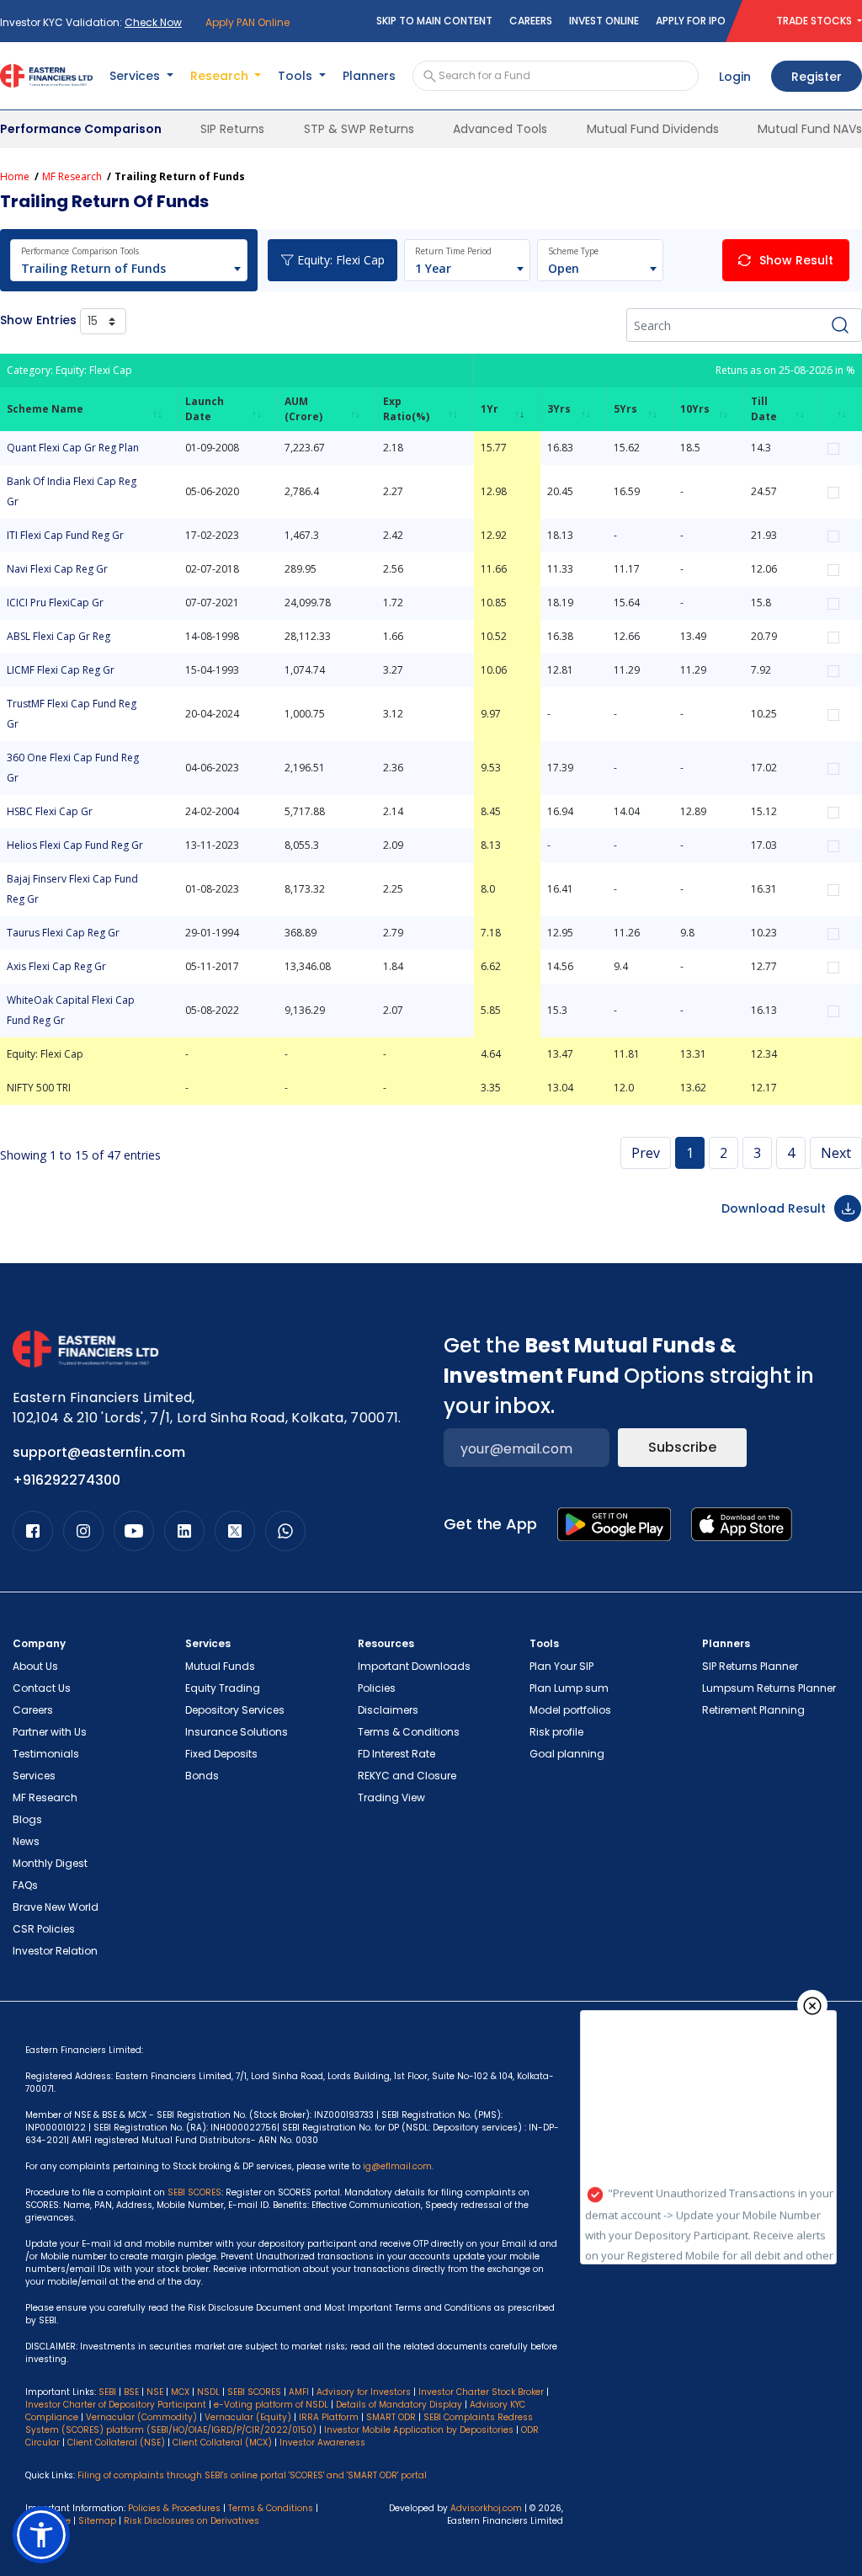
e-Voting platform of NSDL (271, 2405)
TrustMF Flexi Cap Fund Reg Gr (72, 714)
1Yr (490, 409)
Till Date (764, 409)
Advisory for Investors (364, 2392)
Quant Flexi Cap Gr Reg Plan (73, 448)
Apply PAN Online (247, 22)
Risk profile (556, 1732)
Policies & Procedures (174, 2508)
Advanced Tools (500, 129)
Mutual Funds (220, 1666)
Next (836, 1153)
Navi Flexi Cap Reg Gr (57, 569)
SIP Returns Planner (750, 1666)
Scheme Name (45, 409)
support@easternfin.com (99, 1452)
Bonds (202, 1776)
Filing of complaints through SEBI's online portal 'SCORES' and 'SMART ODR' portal (252, 2475)
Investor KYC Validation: (91, 22)
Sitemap (97, 2521)
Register (817, 77)
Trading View (391, 1797)
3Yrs (559, 409)
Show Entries (40, 320)
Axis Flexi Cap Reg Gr (56, 966)
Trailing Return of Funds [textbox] (93, 268)
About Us (35, 1666)
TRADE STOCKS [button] (815, 21)
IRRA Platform (329, 2417)
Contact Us (42, 1688)
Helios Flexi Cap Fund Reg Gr (75, 845)
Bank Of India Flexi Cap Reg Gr (72, 491)
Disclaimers (388, 1710)
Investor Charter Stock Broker (481, 2392)
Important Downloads (414, 1666)
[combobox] (120, 269)
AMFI (299, 2392)
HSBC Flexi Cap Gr (50, 811)
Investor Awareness (322, 2443)
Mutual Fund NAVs (810, 129)
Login (735, 77)
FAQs (25, 1885)
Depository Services (235, 1710)
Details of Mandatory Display (399, 2405)
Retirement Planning (753, 1710)
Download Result (774, 1208)
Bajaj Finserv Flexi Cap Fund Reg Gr (72, 889)
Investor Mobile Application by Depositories (419, 2430)
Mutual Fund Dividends (653, 129)
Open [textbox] (564, 268)
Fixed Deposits (221, 1754)
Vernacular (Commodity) (141, 2417)
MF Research (72, 176)
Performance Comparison (81, 129)
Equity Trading (223, 1688)
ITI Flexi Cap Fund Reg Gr (65, 535)
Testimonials (46, 1754)
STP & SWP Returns (359, 129)
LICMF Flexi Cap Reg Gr (61, 670)
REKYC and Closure (407, 1776)
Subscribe (682, 1447)
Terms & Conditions (409, 1732)
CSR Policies (44, 1929)
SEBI (107, 2392)
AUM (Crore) (303, 409)
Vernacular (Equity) (248, 2417)
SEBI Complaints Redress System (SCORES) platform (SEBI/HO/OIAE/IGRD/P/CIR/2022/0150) (279, 2424)
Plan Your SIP (561, 1666)
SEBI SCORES (254, 2392)
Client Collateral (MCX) (223, 2443)
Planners (369, 76)
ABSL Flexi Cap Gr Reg (59, 636)
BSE (131, 2392)
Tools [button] (297, 76)
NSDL (208, 2392)
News (26, 1841)
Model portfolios (570, 1710)
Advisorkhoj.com (486, 2508)
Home (15, 176)
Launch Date (205, 409)
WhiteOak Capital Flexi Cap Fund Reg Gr (71, 1010)
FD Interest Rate (396, 1754)
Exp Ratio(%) (406, 409)
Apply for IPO (691, 21)
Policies (377, 1688)
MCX (180, 2392)
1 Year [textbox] (433, 268)
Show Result (796, 260)
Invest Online (604, 21)
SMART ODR (391, 2417)
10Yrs (695, 409)
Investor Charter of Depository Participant (116, 2405)
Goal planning (567, 1754)
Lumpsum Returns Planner (769, 1688)
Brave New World (56, 1907)
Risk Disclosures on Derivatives (192, 2521)
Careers (531, 21)
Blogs (27, 1819)
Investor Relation (55, 1951)
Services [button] (136, 76)
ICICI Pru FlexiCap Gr (55, 603)
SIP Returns (232, 129)
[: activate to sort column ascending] (841, 409)
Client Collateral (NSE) (116, 2443)
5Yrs (625, 409)
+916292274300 (67, 1480)
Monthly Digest (50, 1863)
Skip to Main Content (434, 21)
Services (34, 1776)
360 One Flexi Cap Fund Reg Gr (73, 768)
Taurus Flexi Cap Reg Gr (63, 933)
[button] (41, 2535)
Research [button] (221, 76)
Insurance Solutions (237, 1732)
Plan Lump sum (569, 1688)
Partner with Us (50, 1732)
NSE (155, 2392)
